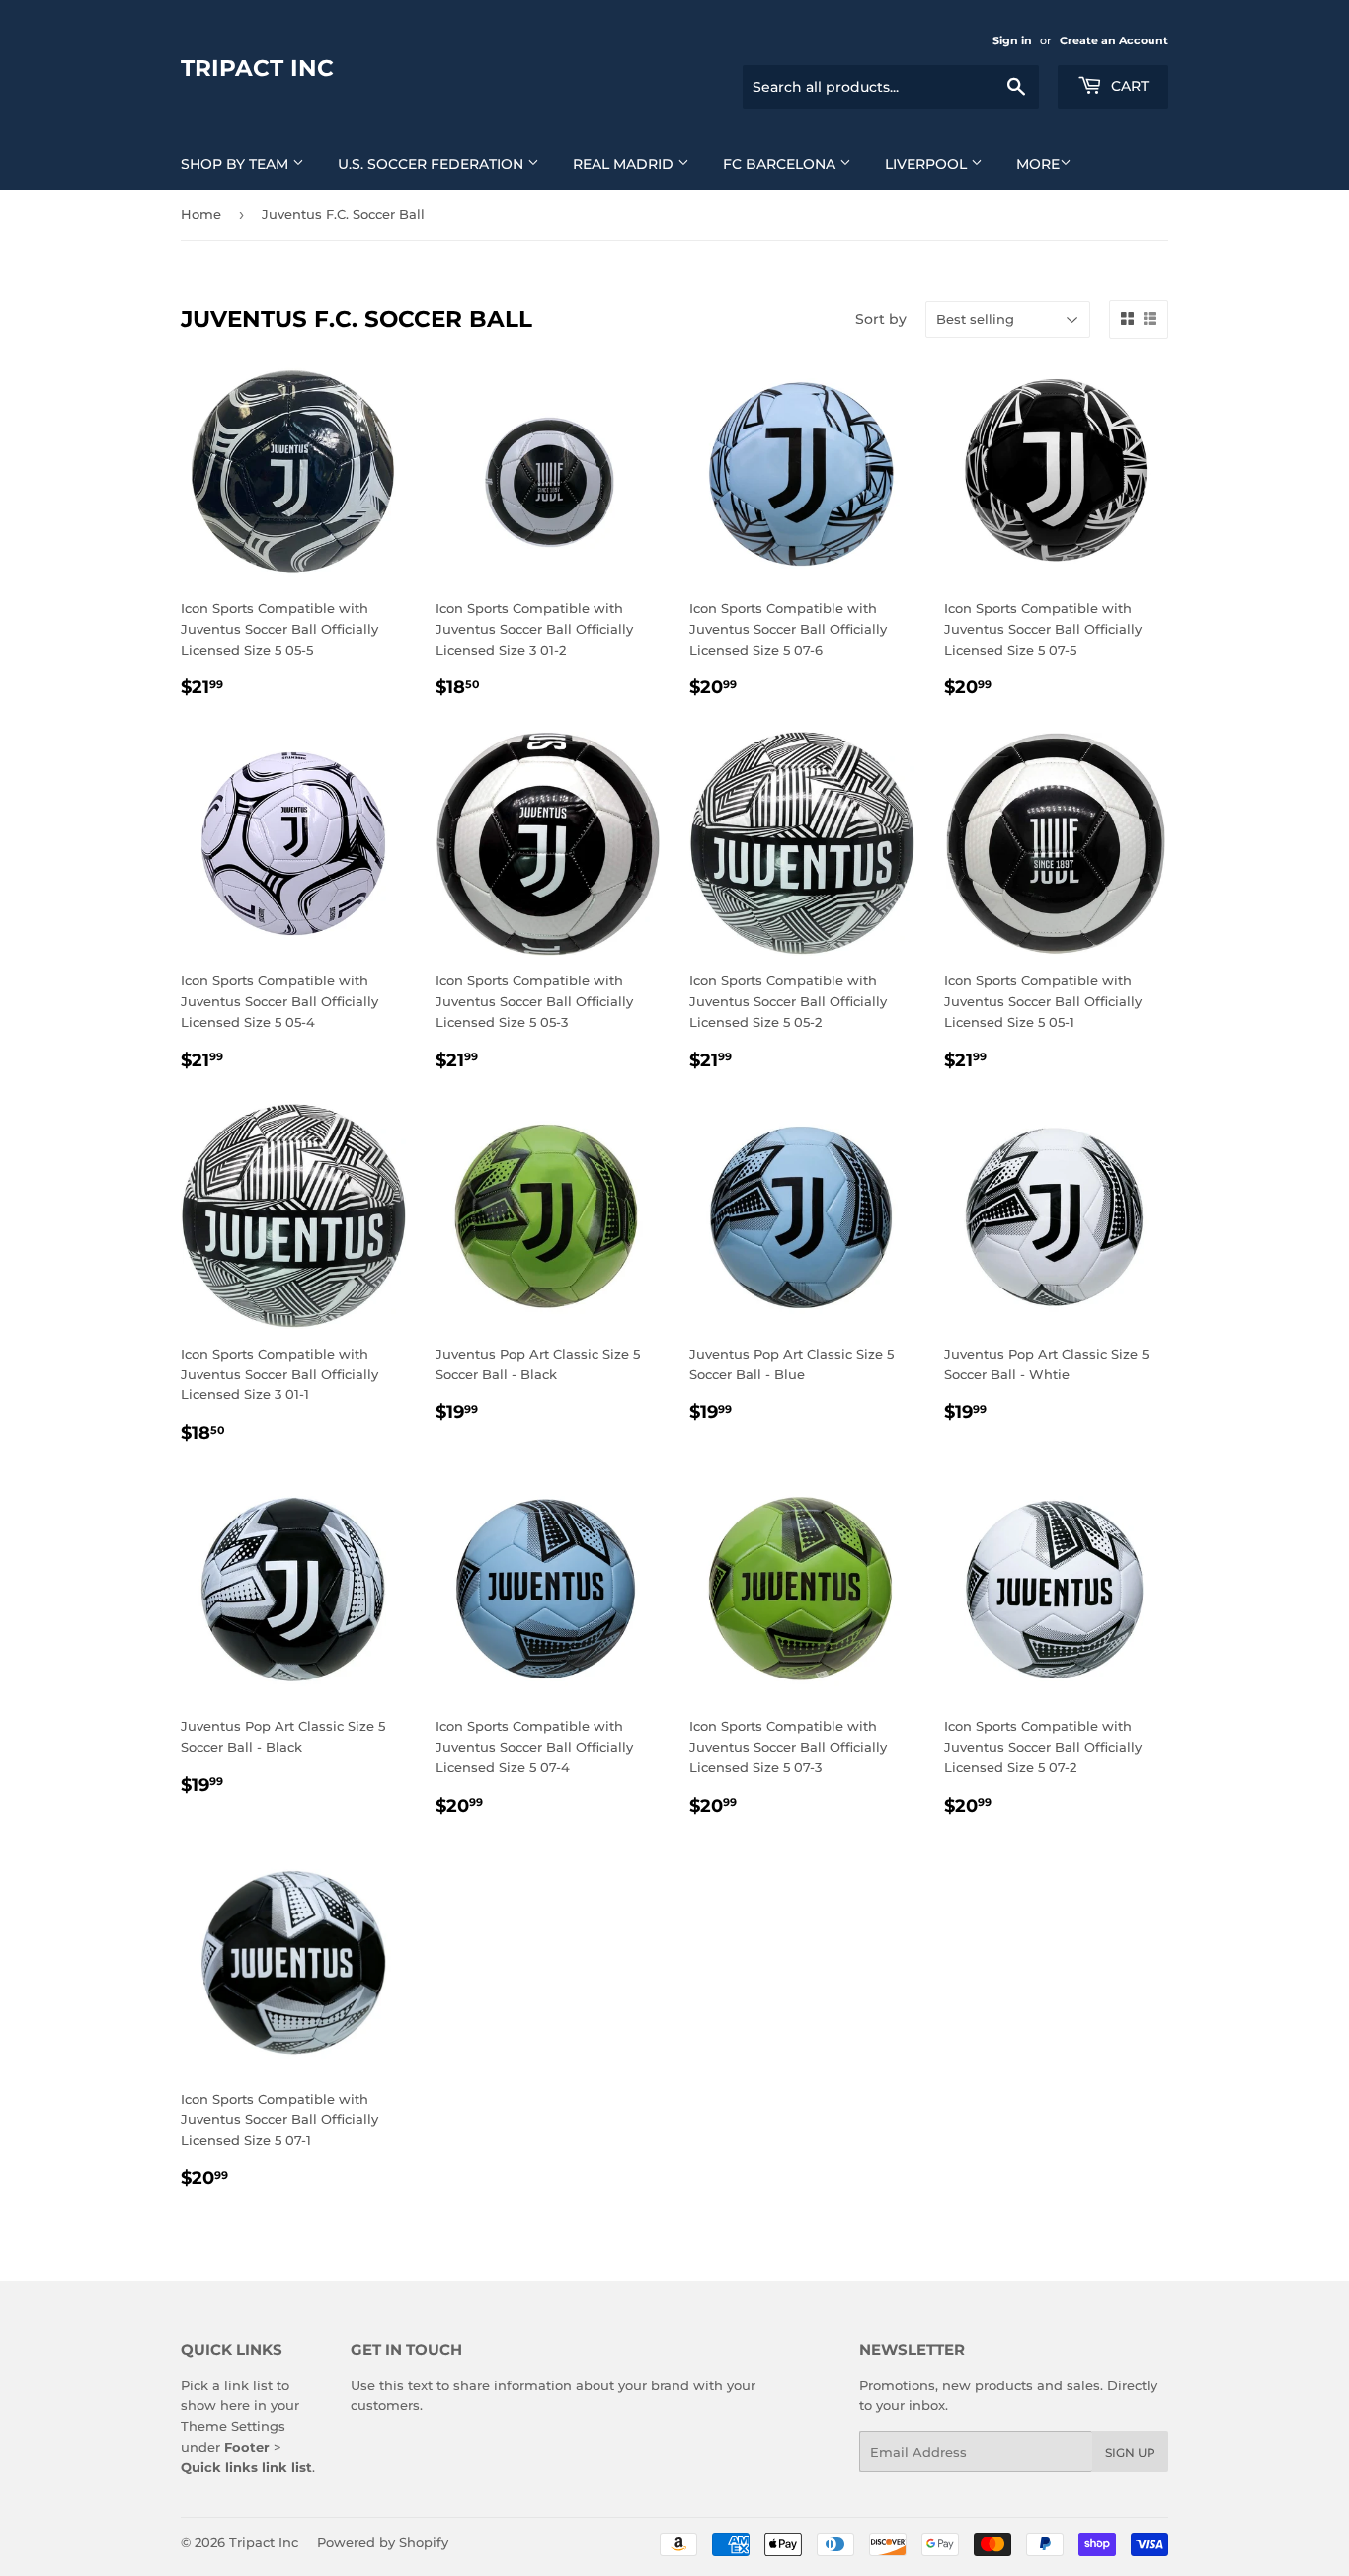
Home (201, 214)
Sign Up (1130, 2452)
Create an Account (1114, 40)
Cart (1128, 86)
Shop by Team (237, 164)
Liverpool (928, 164)
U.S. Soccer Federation (433, 164)
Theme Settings (233, 2426)
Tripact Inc (257, 68)
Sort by (881, 319)
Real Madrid (625, 164)
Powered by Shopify (383, 2542)
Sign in (1012, 40)
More (1038, 164)
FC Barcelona (781, 164)
